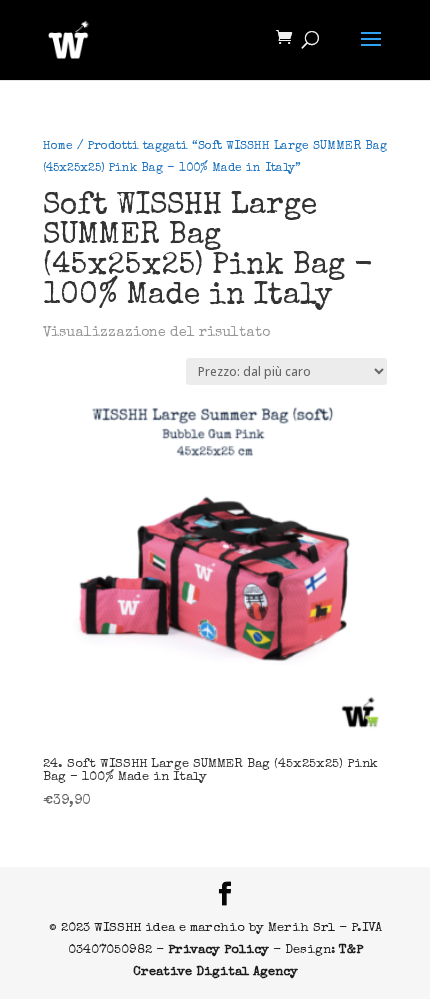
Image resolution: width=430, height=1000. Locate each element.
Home (58, 147)
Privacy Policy (218, 950)
